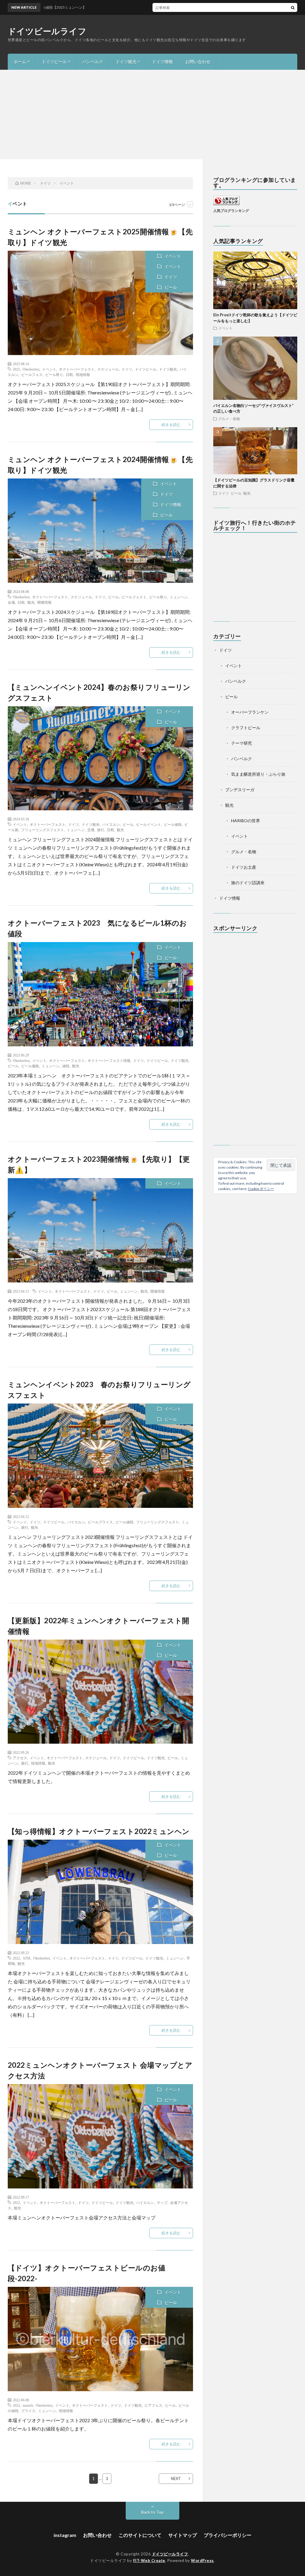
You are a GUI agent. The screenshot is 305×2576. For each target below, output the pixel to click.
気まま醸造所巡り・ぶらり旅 (258, 774)
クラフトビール (246, 728)
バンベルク (93, 62)
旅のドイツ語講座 (248, 883)
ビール (171, 287)
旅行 (101, 830)
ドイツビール (54, 62)
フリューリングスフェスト (43, 830)
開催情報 (44, 602)
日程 (69, 374)
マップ (162, 2202)
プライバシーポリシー (228, 2535)
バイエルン (111, 824)
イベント (173, 256)
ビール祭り (54, 374)
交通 (91, 830)
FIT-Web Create (149, 2560)
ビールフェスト (134, 597)
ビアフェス (153, 2405)
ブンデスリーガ (240, 790)
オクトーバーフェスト (77, 369)
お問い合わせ (198, 62)
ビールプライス (100, 1522)
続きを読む (171, 425)
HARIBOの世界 (246, 821)
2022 (16, 1958)
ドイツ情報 (162, 62)
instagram (65, 2535)
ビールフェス (32, 374)
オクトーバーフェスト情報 (109, 1060)
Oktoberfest (31, 369)
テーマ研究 (242, 743)
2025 (16, 369)
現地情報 (83, 374)
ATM (27, 1958)
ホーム (20, 62)
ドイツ (171, 277)
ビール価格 (30, 1066)
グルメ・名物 (229, 419)
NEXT (176, 2479)
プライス (28, 2411)
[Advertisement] (152, 114)
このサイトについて (140, 2535)
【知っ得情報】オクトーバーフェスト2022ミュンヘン (99, 1831)
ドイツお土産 (244, 867)
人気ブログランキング (231, 210)
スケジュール (108, 369)
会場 (11, 602)
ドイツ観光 (126, 62)
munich (28, 2405)
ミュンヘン (179, 597)
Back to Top (152, 2512)
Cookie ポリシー (261, 1189)
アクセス (20, 1758)
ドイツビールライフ (47, 31)
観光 (31, 602)
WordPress (202, 2560)
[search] (293, 7)
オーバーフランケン (250, 712)
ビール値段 (173, 824)
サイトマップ (183, 2535)
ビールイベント (149, 824)
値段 (66, 1066)
